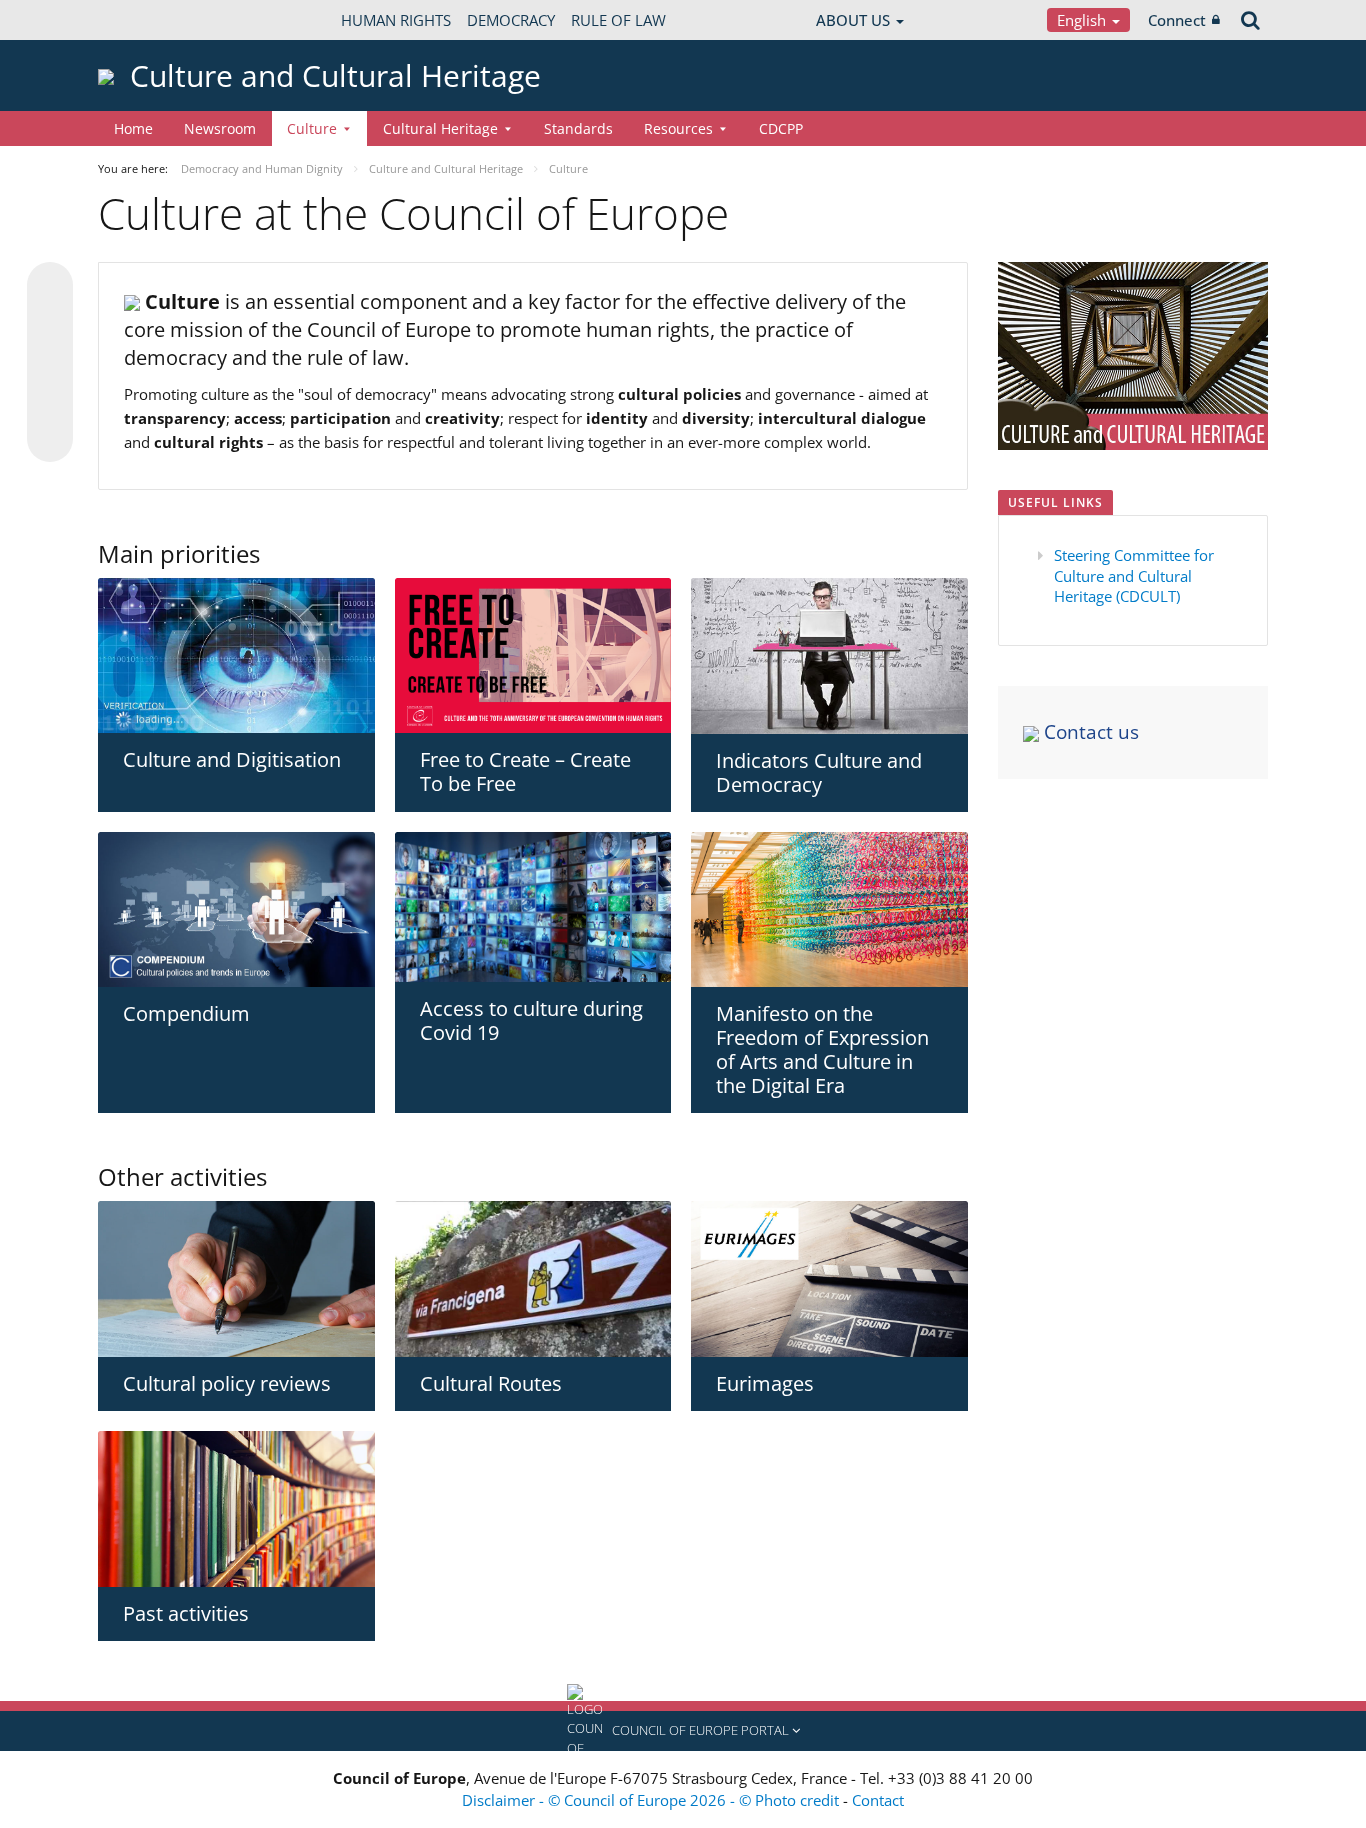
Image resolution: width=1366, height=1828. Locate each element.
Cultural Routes (491, 1383)
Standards (578, 128)
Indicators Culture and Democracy (819, 772)
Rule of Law (618, 20)
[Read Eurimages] (829, 1279)
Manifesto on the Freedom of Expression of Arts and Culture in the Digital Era (822, 1049)
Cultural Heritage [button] (440, 128)
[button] (683, 1731)
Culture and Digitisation (232, 759)
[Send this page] (50, 439)
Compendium (186, 1013)
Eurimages (765, 1383)
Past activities (186, 1613)
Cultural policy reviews (227, 1383)
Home (133, 128)
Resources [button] (678, 128)
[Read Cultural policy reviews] (236, 1279)
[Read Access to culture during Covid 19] (533, 907)
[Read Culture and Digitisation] (236, 655)
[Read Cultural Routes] (533, 1279)
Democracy (511, 20)
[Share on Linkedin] (50, 401)
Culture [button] (312, 128)
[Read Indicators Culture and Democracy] (829, 656)
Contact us (1089, 732)
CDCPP (781, 128)
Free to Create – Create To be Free (525, 771)
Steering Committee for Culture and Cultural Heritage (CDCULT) (1134, 575)
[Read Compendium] (236, 910)
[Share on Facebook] (50, 363)
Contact (878, 1800)
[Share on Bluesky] (50, 287)
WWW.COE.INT (148, 20)
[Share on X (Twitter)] (50, 325)
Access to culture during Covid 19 (531, 1020)
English (1083, 20)
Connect (1177, 20)
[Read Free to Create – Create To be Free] (533, 656)
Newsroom (220, 128)
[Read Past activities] (236, 1509)
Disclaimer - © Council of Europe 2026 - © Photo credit (652, 1800)
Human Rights (396, 20)
